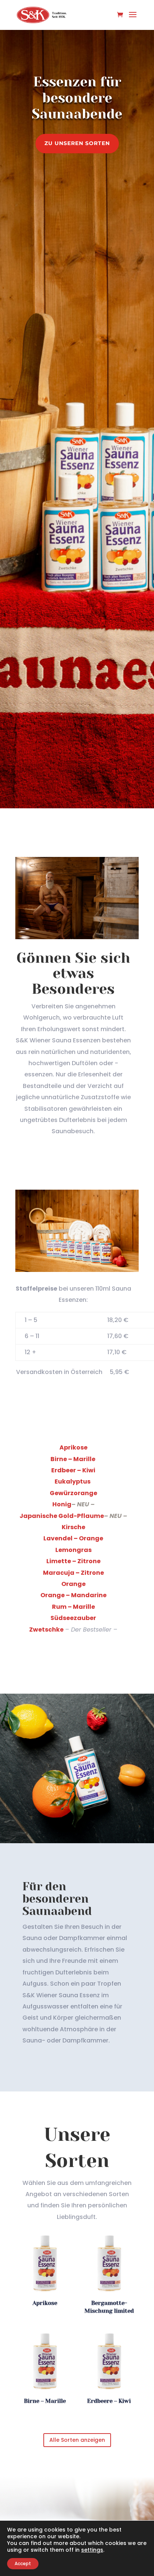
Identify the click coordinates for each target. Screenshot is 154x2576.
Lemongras (73, 1550)
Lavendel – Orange (73, 1538)
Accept (23, 2563)
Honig (62, 1504)
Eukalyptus (73, 1481)
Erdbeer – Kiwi (73, 1470)
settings (92, 2550)
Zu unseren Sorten (77, 143)
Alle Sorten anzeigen (77, 2440)
